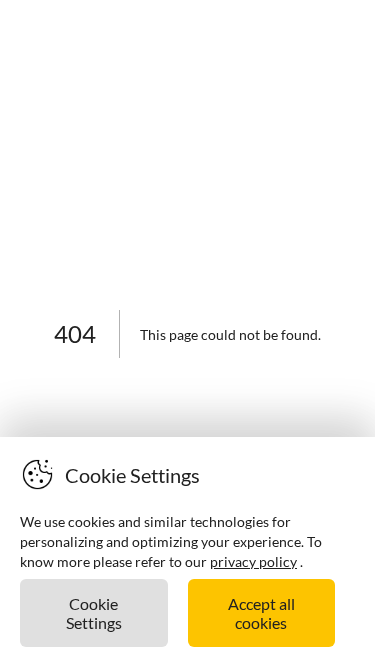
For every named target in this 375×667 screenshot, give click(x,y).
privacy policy (253, 561)
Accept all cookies (261, 613)
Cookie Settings (94, 613)
